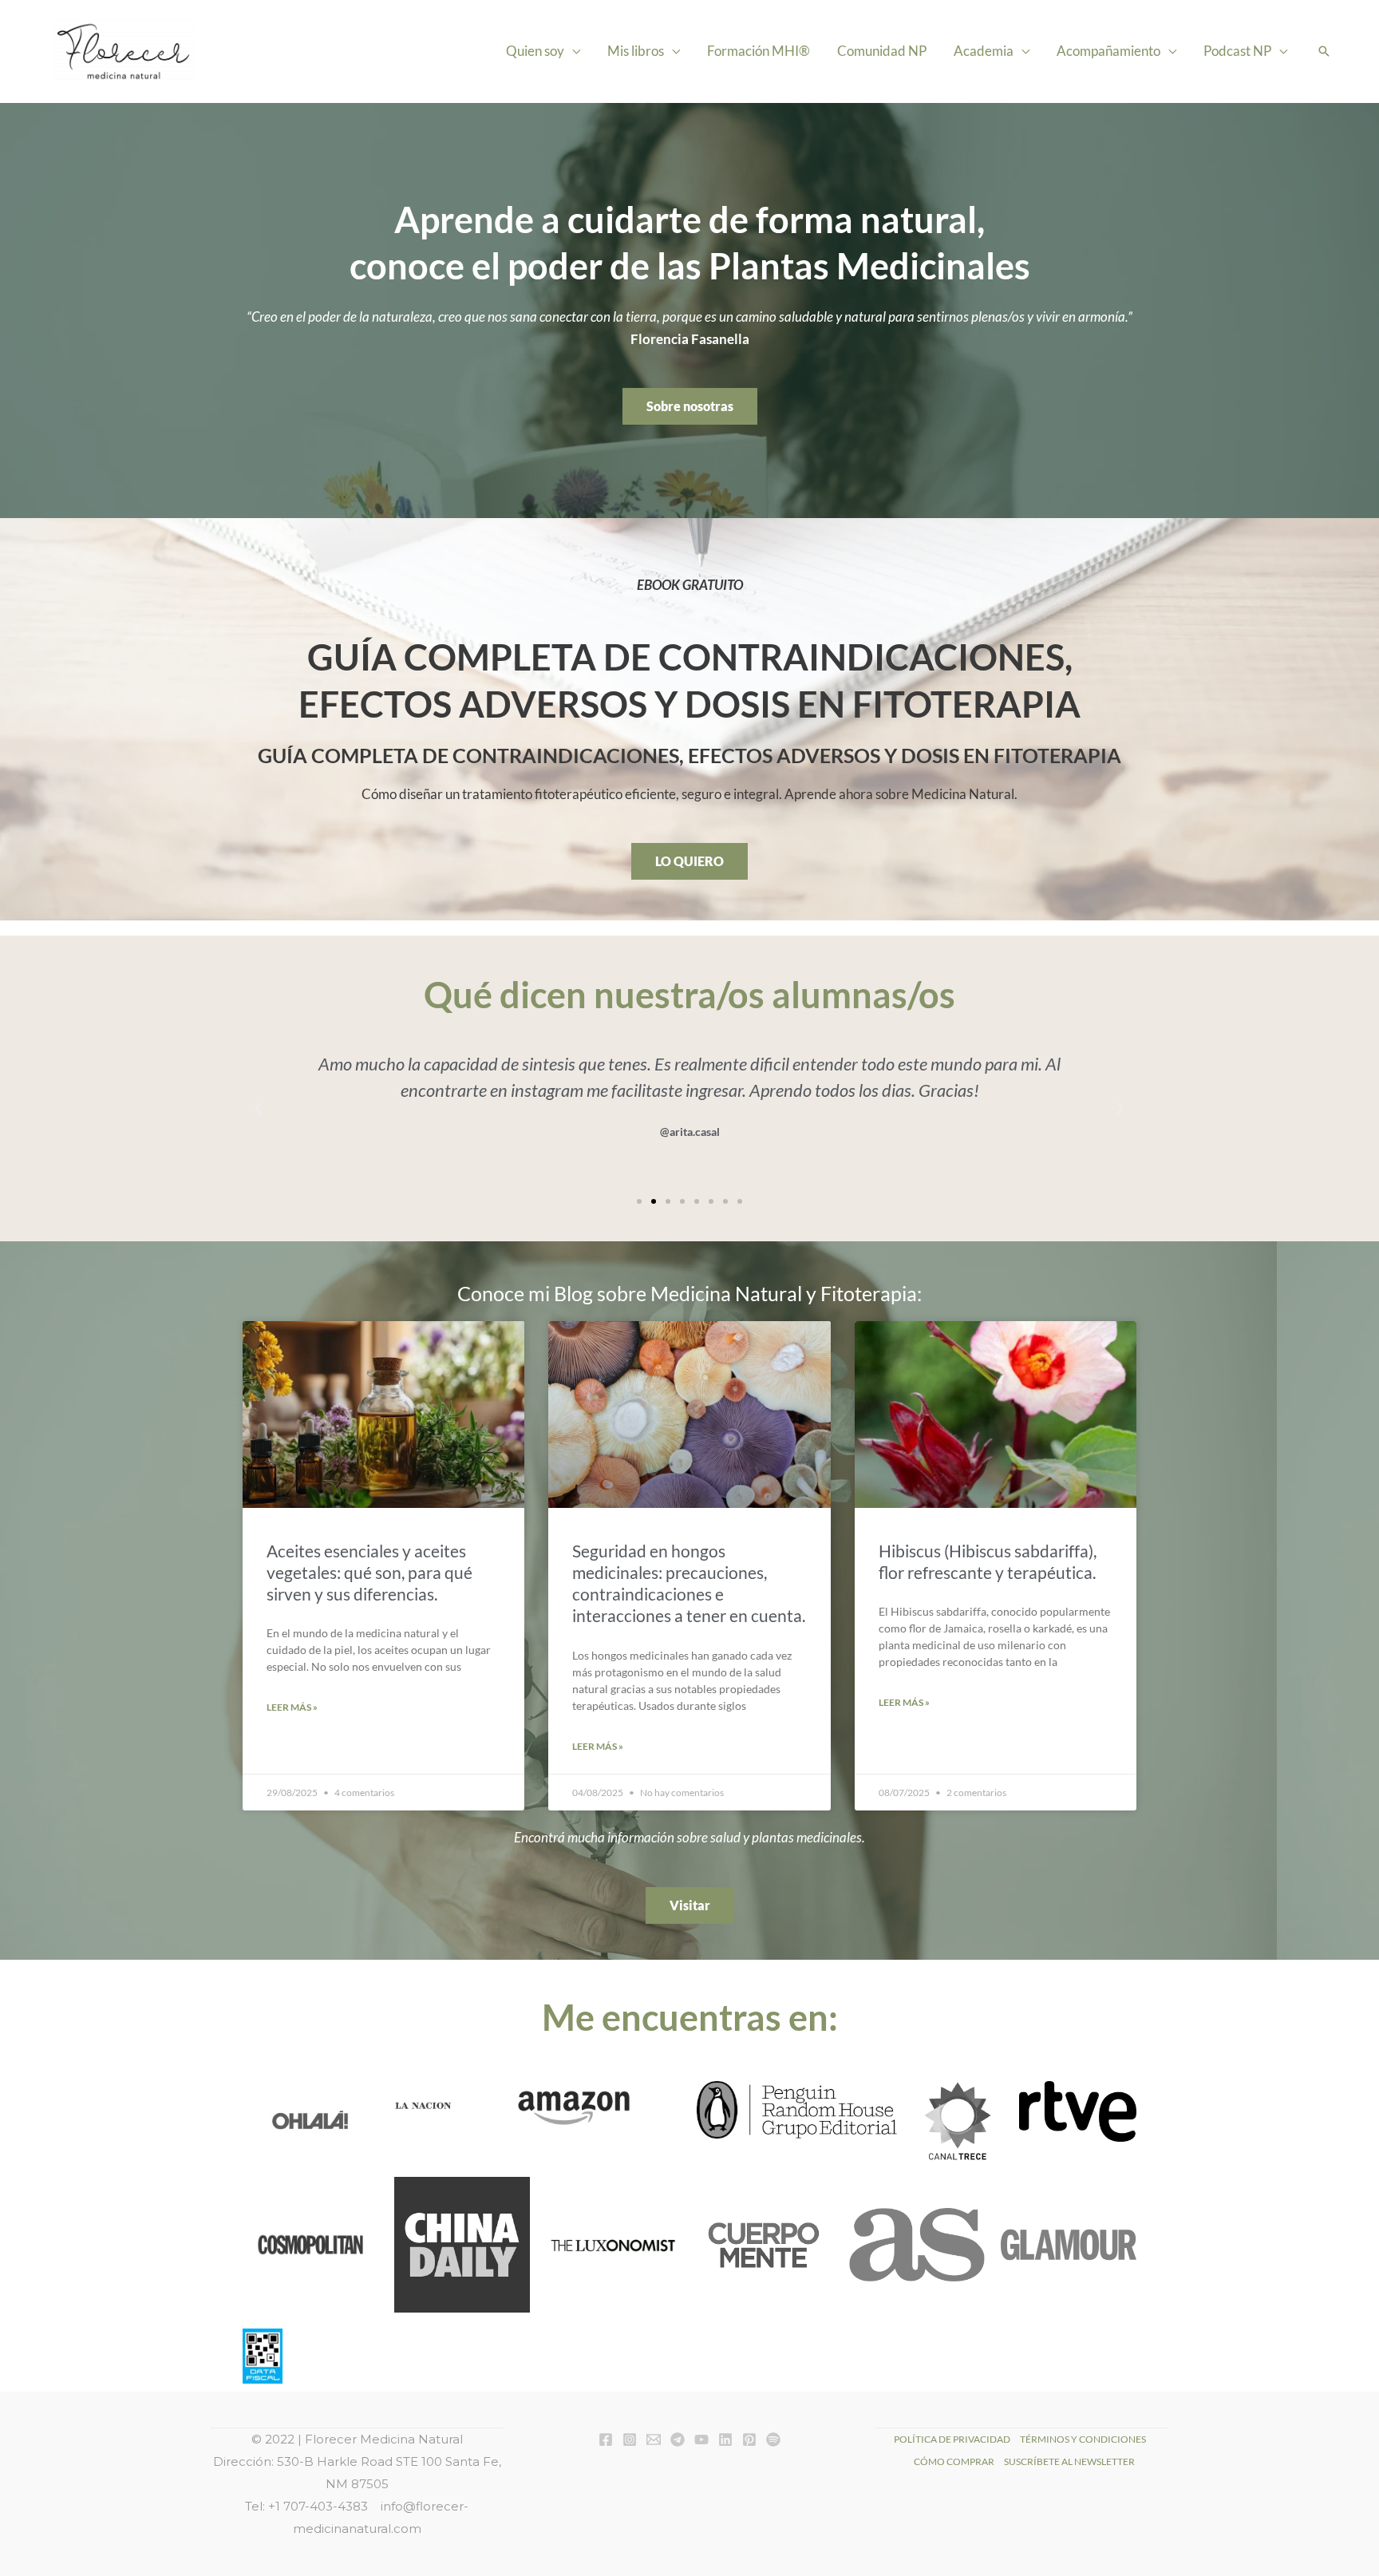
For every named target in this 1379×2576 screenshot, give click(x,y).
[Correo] (654, 2439)
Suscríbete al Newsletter (1069, 2461)
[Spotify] (773, 2439)
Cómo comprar (954, 2461)
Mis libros (636, 51)
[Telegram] (678, 2439)
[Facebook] (606, 2439)
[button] (1324, 51)
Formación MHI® (759, 51)
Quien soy (535, 51)
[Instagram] (630, 2439)
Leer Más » (292, 1707)
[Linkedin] (725, 2439)
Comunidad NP (882, 51)
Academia (984, 51)
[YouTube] (701, 2439)
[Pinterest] (749, 2439)
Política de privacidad (952, 2439)
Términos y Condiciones (1083, 2439)
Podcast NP (1237, 51)
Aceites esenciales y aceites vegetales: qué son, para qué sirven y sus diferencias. (369, 1573)
